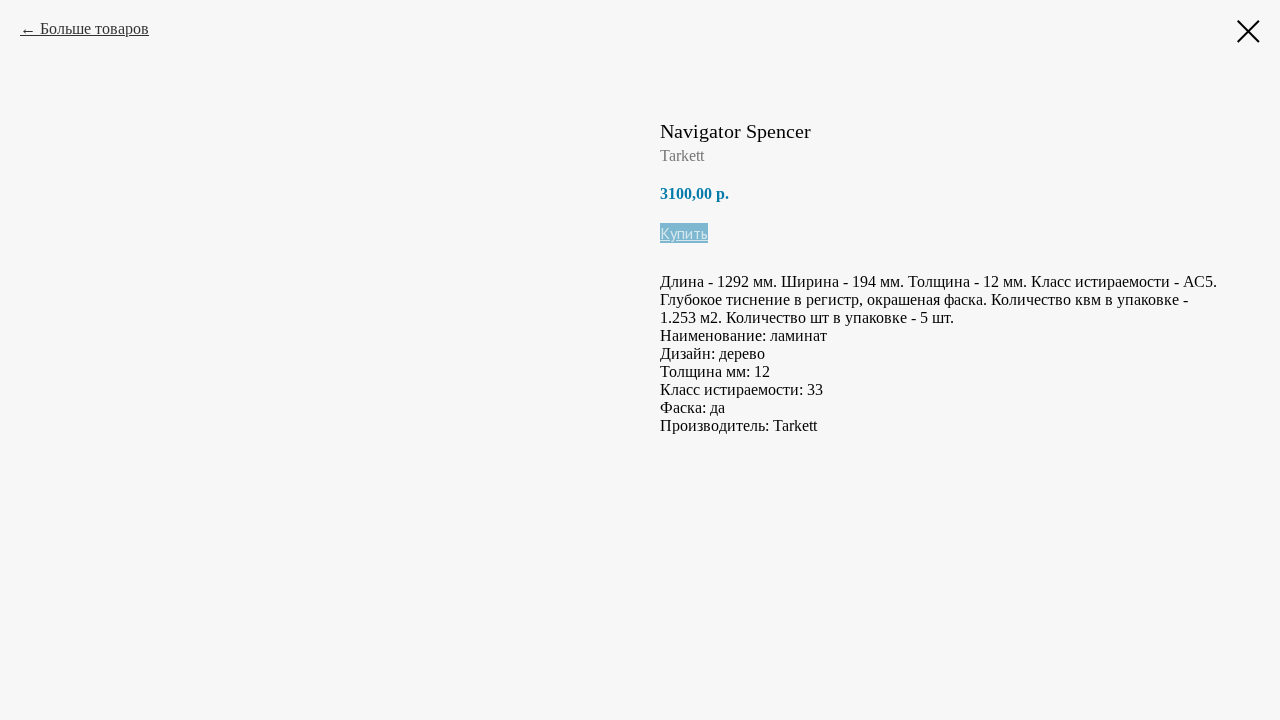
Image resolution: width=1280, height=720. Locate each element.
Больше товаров (94, 28)
